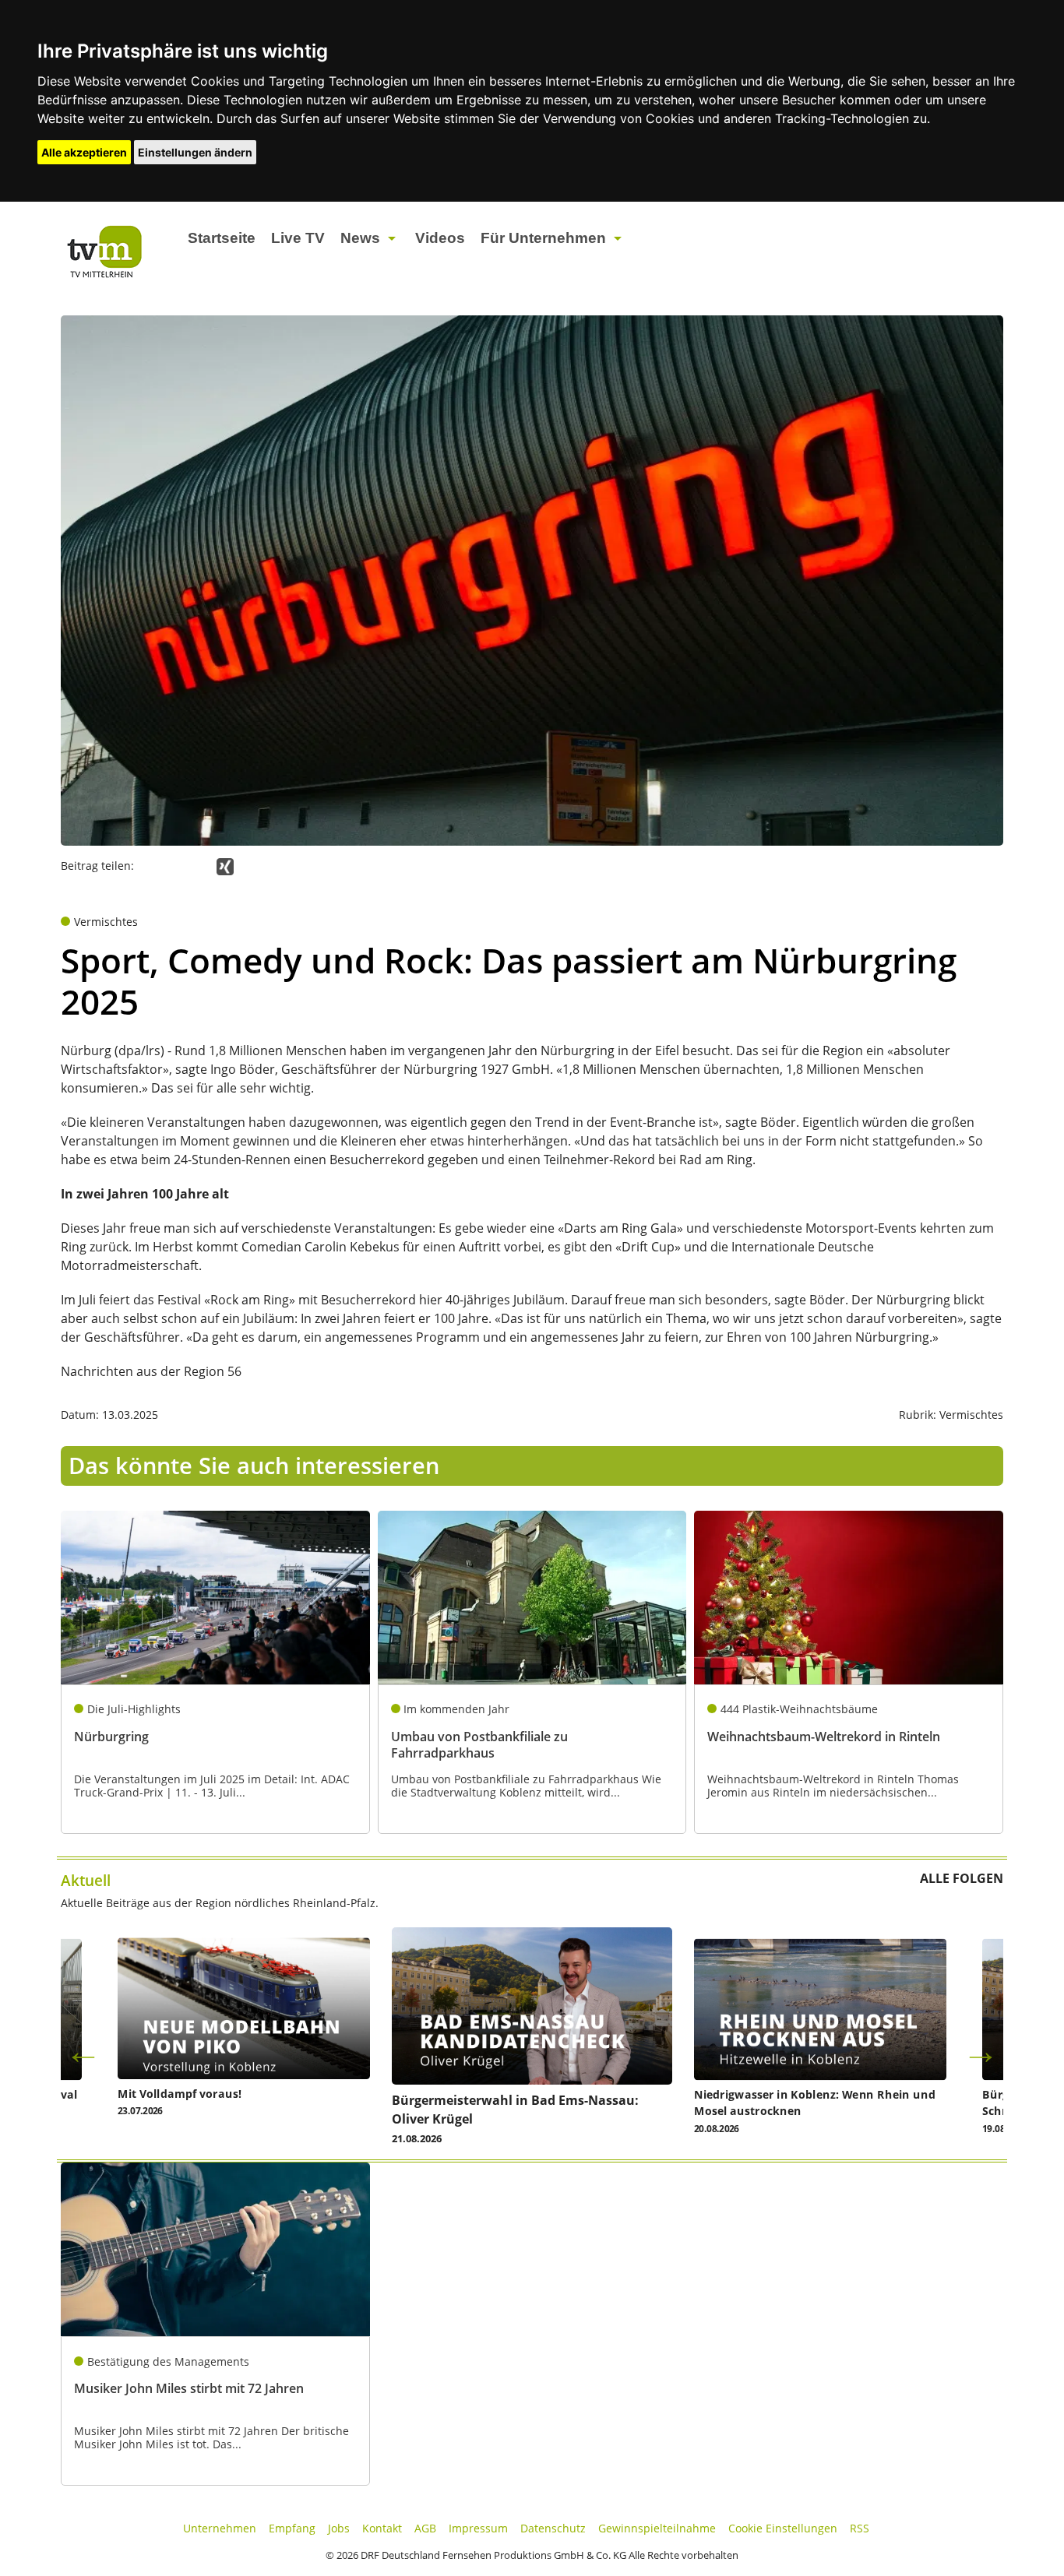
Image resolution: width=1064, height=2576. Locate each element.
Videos (440, 238)
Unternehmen (220, 2528)
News (360, 238)
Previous (83, 2051)
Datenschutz (553, 2528)
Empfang (292, 2528)
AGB (425, 2528)
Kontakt (382, 2528)
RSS (860, 2528)
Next (981, 2051)
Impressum (478, 2528)
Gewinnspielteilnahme (657, 2528)
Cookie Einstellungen (783, 2528)
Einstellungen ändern (195, 152)
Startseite (222, 238)
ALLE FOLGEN (962, 1878)
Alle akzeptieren (84, 152)
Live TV (298, 238)
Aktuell (86, 1880)
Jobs (339, 2528)
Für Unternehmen (543, 238)
